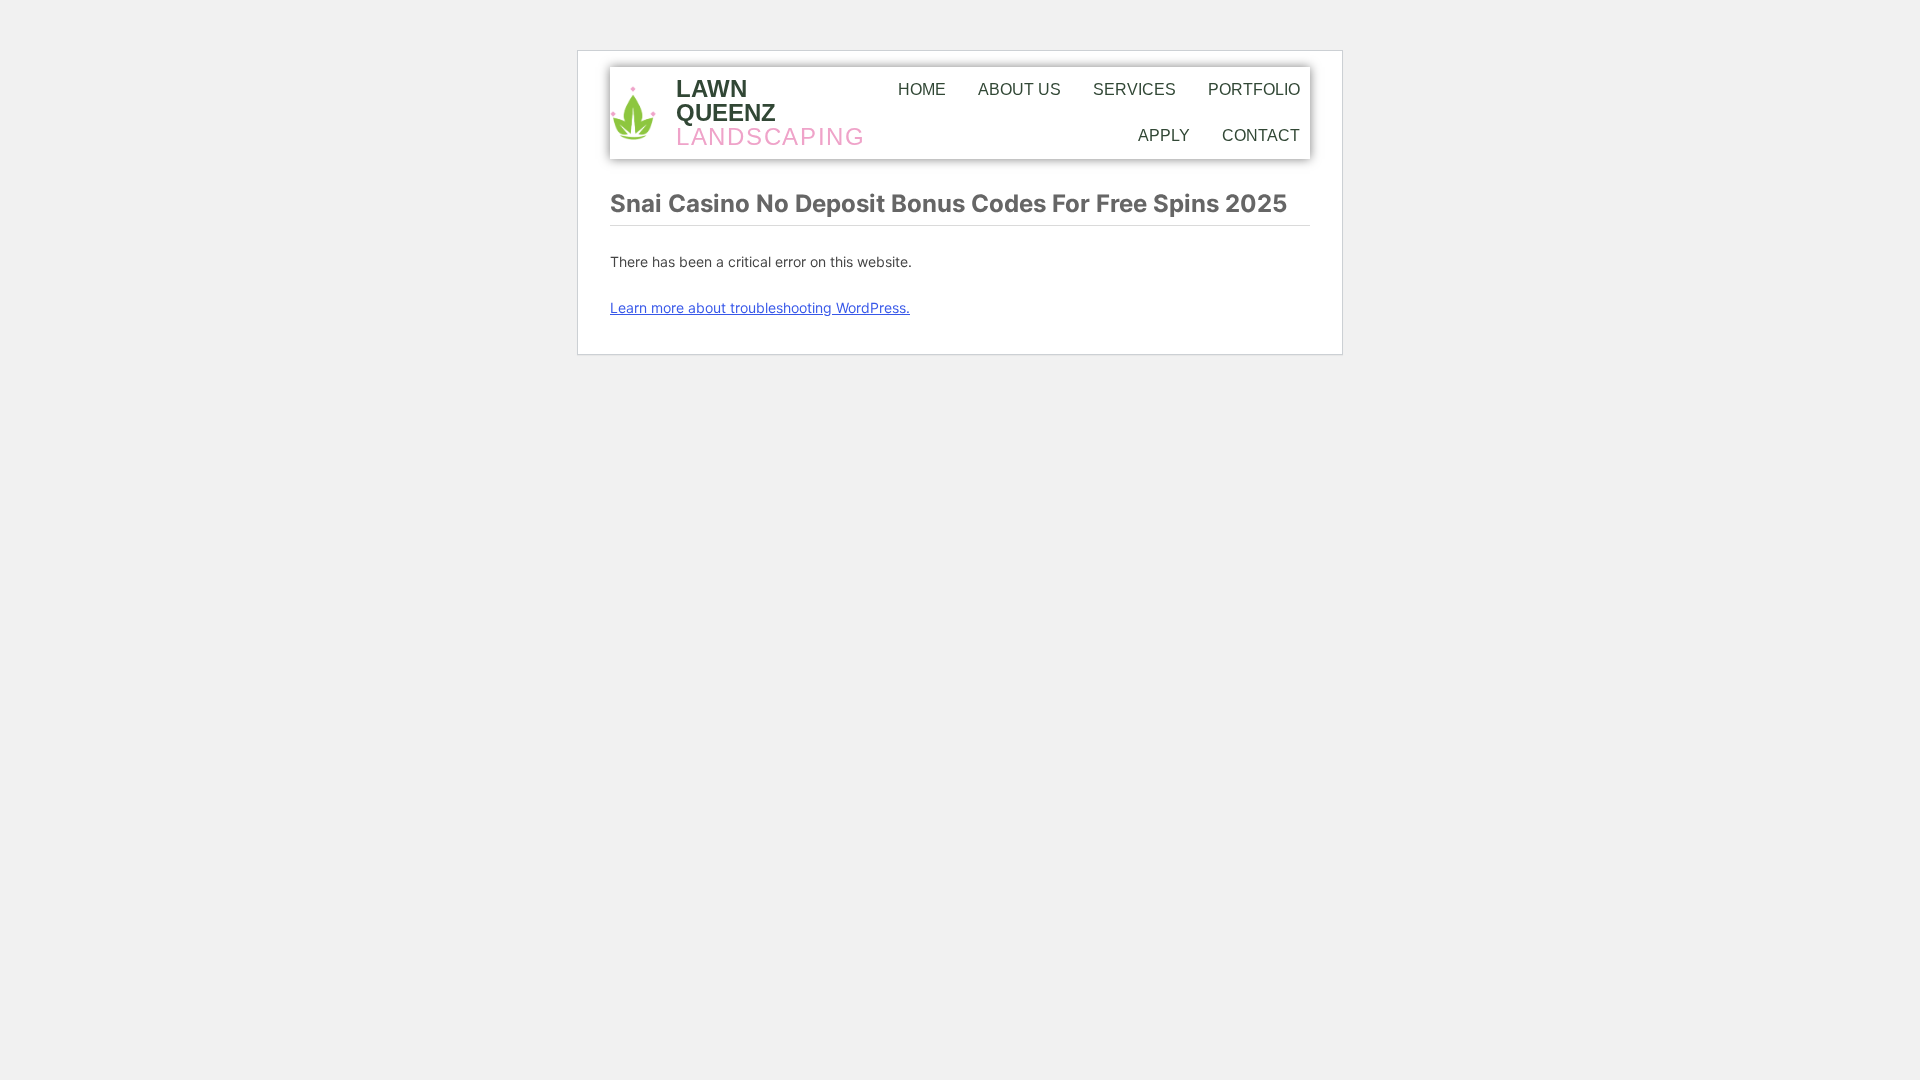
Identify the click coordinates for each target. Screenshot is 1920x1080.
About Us (1019, 89)
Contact (1261, 135)
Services (1134, 89)
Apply (1164, 135)
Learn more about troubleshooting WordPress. (760, 307)
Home (922, 89)
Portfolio (1254, 89)
